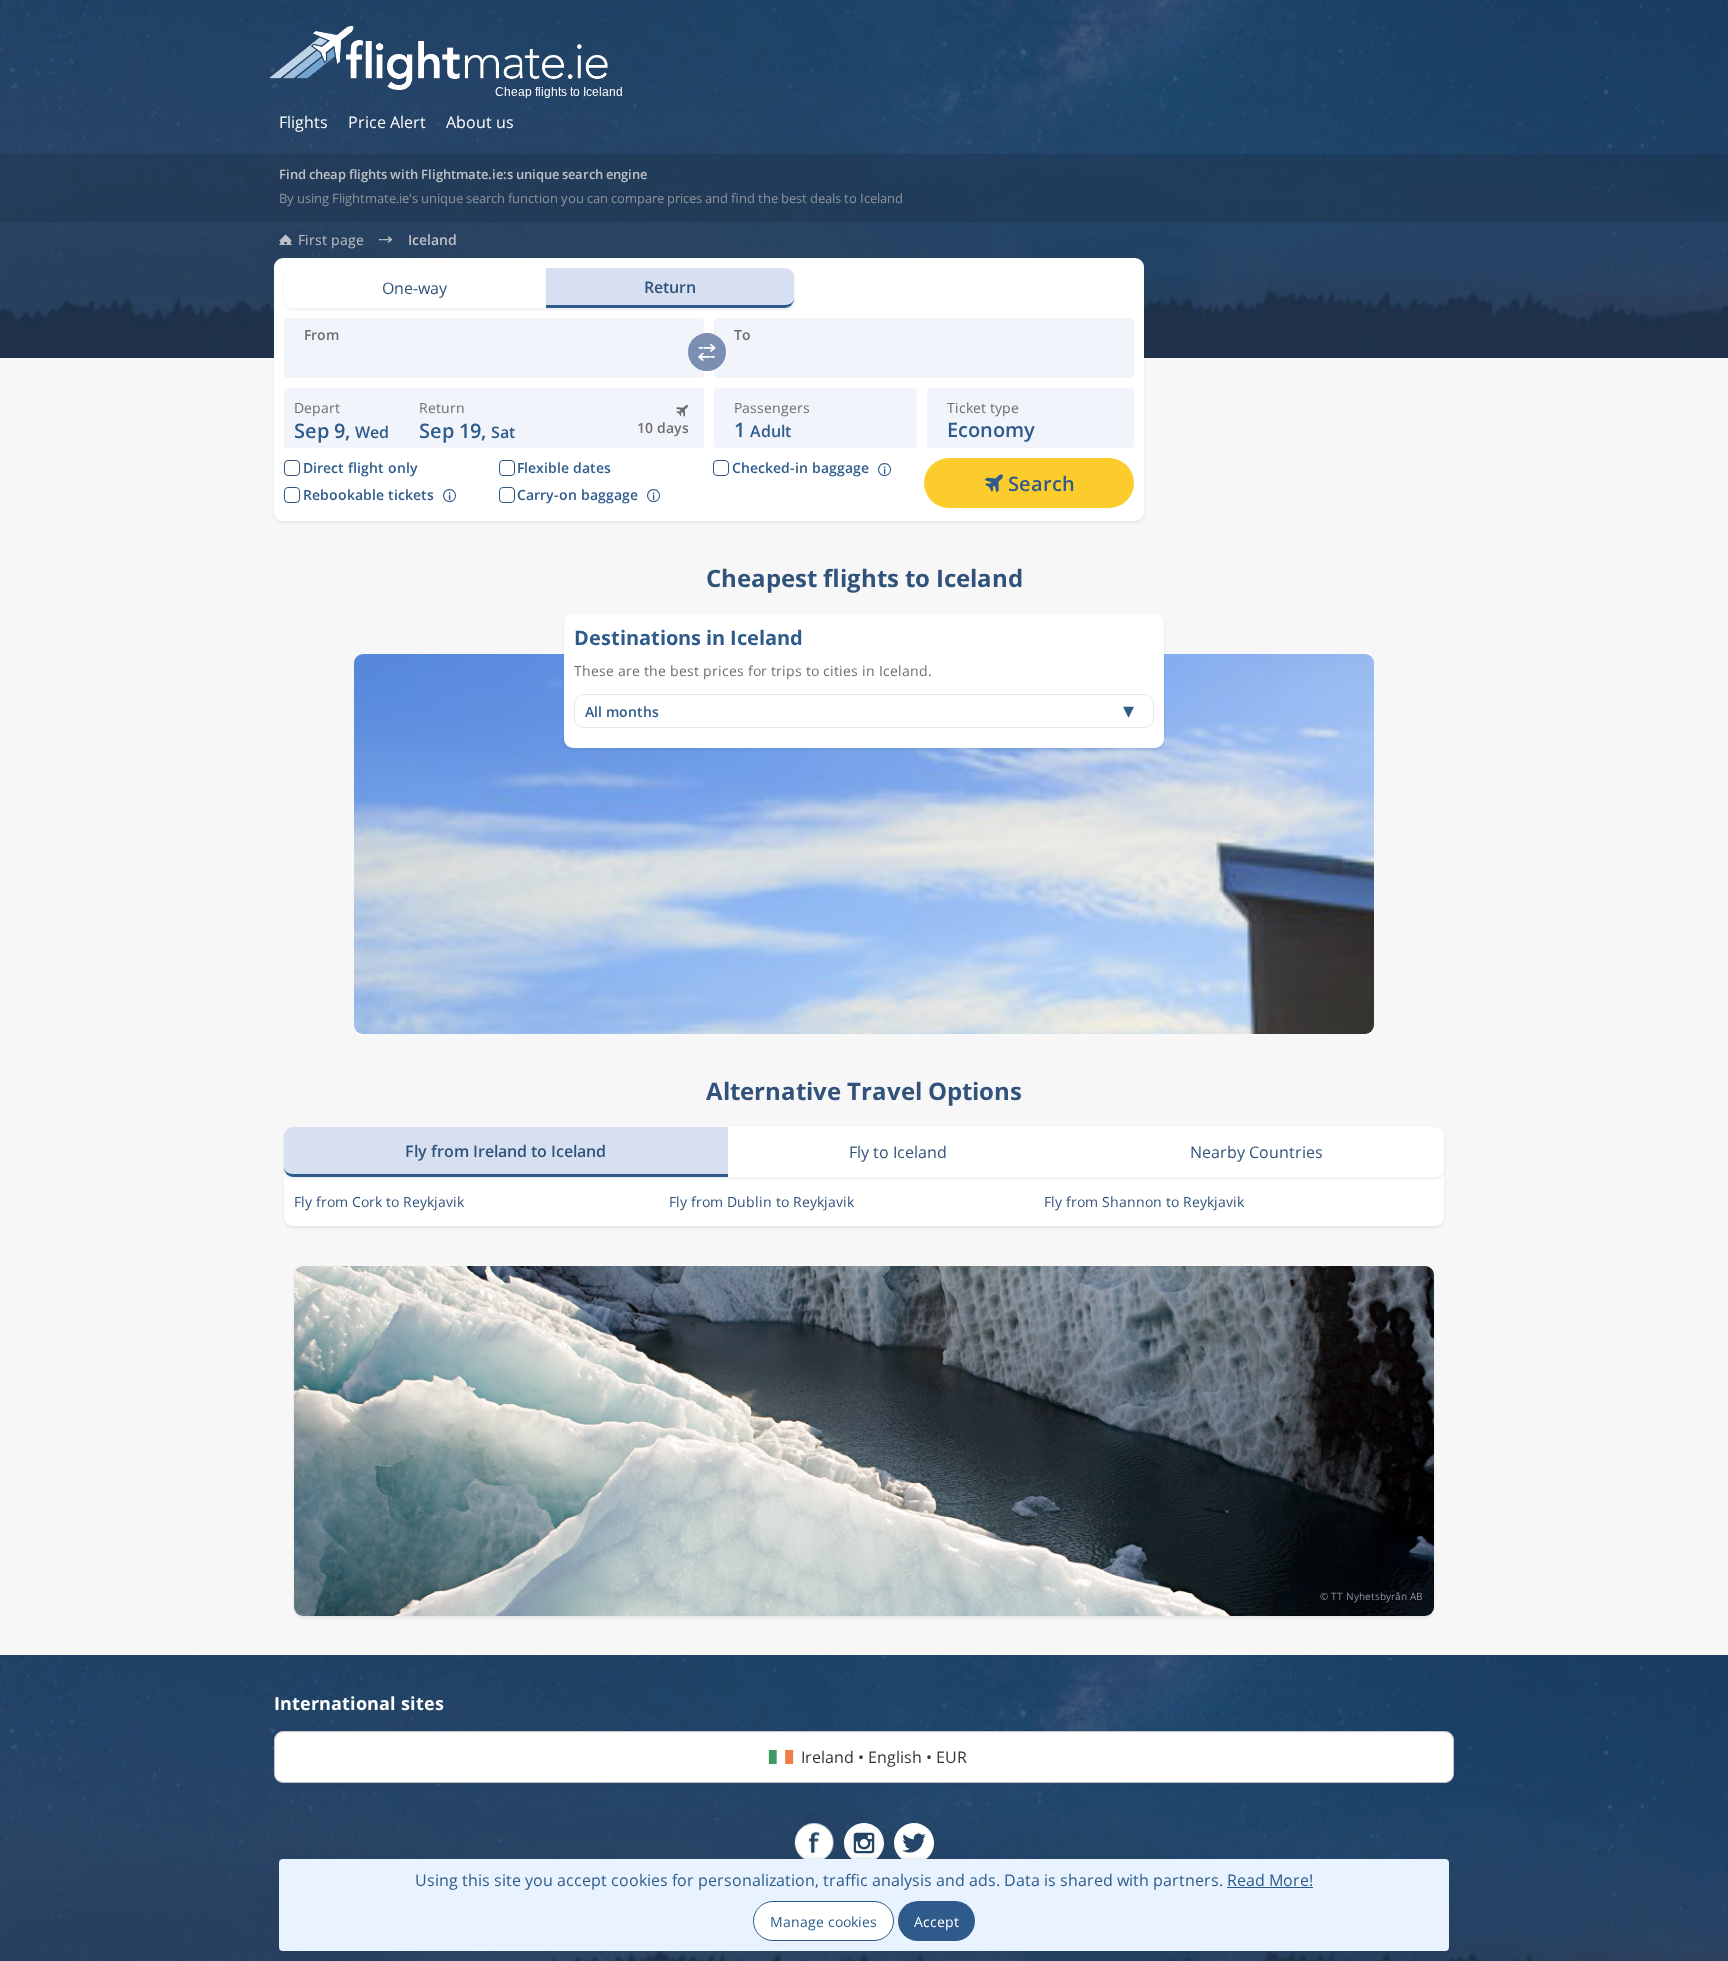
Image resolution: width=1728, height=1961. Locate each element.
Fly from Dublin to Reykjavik (761, 1201)
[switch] (707, 352)
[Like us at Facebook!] (814, 1843)
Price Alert (387, 122)
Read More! (1270, 1880)
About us (480, 122)
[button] (467, 418)
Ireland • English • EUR (884, 1757)
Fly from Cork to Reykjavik (379, 1201)
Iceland (432, 240)
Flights (303, 122)
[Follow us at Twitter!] (914, 1843)
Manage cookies (823, 1921)
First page (331, 240)
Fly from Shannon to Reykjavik (1144, 1201)
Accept (936, 1921)
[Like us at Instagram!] (864, 1843)
